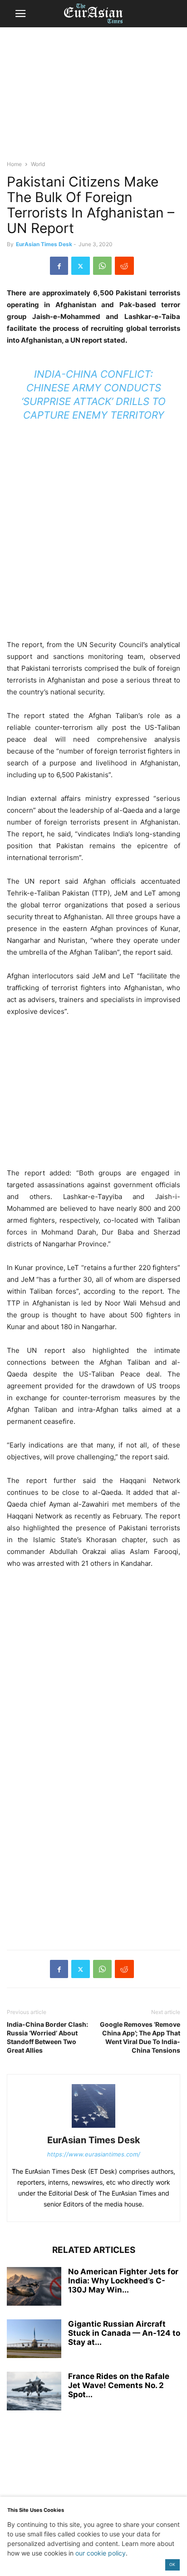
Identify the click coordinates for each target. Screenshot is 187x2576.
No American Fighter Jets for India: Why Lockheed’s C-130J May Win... (123, 2281)
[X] (81, 266)
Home (14, 164)
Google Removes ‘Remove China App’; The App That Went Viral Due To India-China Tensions (140, 2037)
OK (172, 2564)
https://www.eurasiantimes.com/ (94, 2154)
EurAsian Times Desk (44, 244)
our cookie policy (101, 2553)
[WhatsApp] (102, 266)
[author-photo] (93, 2128)
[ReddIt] (124, 266)
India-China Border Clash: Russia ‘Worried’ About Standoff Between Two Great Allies (47, 2037)
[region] (93, 98)
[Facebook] (59, 266)
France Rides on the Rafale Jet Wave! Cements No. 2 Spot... (119, 2385)
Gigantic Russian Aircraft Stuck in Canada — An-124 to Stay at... (124, 2333)
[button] (20, 14)
